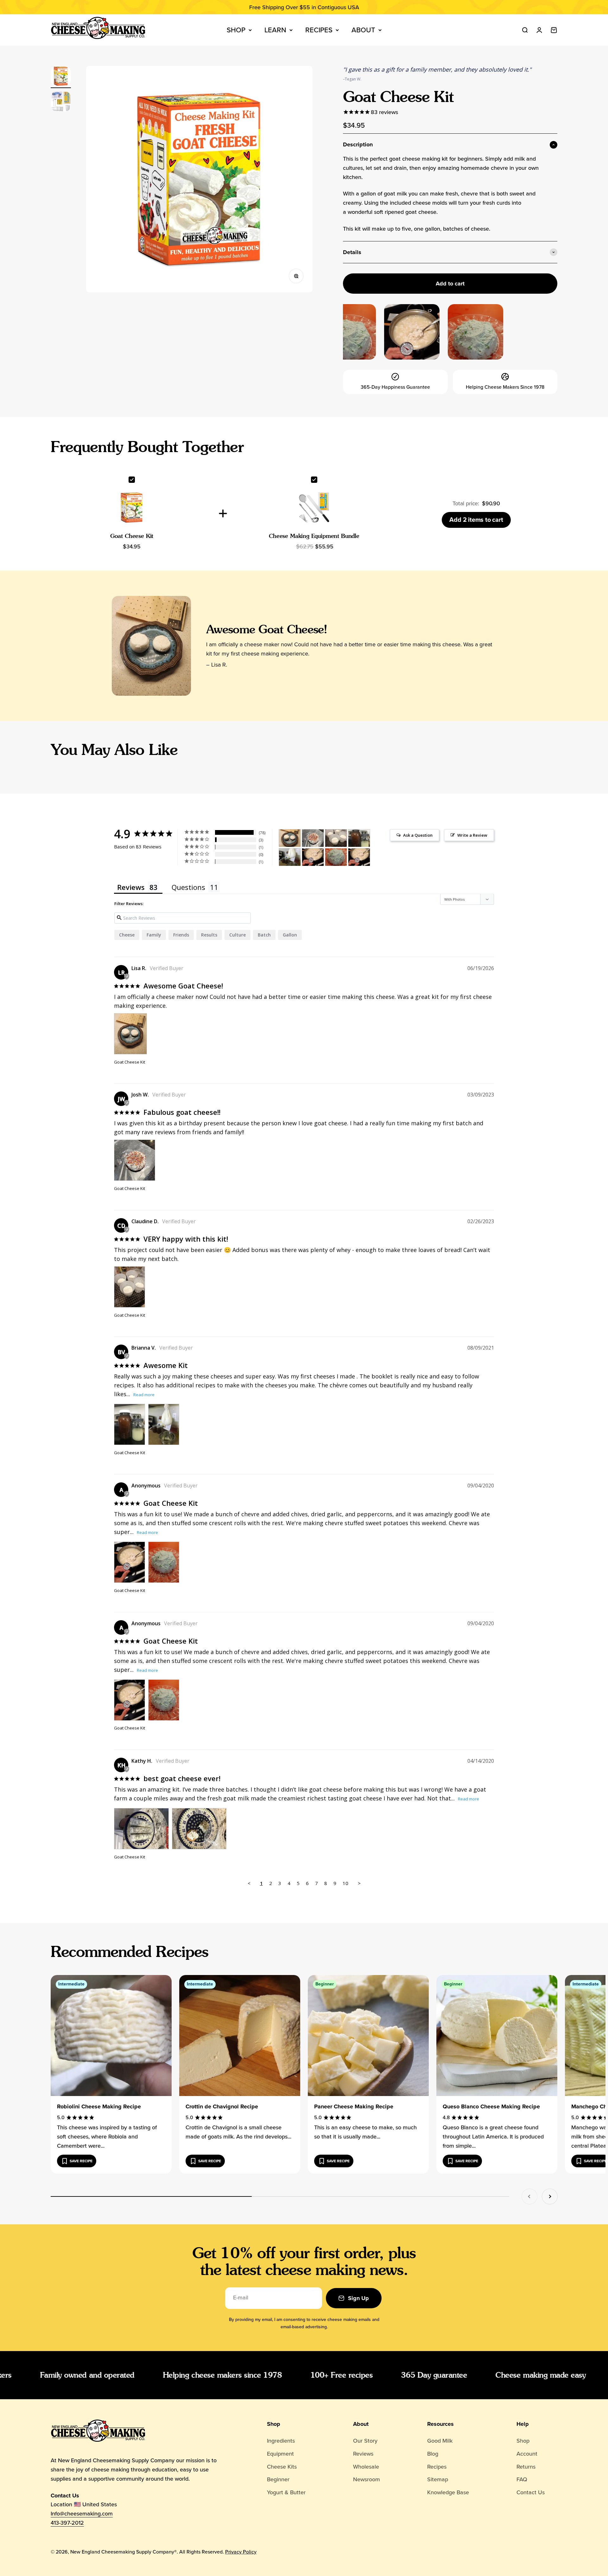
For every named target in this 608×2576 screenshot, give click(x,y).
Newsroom (367, 2479)
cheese (127, 935)
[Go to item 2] (61, 102)
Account (527, 2454)
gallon (290, 935)
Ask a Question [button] (418, 835)
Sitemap (438, 2479)
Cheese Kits (282, 2467)
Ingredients (281, 2441)
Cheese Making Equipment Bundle (314, 536)
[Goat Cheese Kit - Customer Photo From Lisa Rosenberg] (290, 838)
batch (264, 935)
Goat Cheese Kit (132, 536)
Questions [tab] (188, 887)
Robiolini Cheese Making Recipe (99, 2106)
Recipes (319, 30)
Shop (236, 30)
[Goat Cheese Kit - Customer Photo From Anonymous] (313, 857)
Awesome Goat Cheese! (267, 629)
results (209, 935)
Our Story (365, 2441)
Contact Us (531, 2492)
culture (237, 935)
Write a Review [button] (472, 835)
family (154, 935)
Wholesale (366, 2467)
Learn (275, 30)
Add (476, 520)
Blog (433, 2454)
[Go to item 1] (61, 77)
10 (345, 1883)
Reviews (363, 2454)
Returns (526, 2467)
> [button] (359, 1883)
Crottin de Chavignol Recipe (222, 2106)
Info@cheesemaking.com (82, 2514)
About (363, 30)
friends (181, 935)
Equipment (280, 2454)
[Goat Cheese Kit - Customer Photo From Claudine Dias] (336, 838)
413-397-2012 (67, 2523)
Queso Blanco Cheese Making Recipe (491, 2106)
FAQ (522, 2479)
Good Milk (440, 2441)
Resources (440, 2424)
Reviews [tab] (131, 887)
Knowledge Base (448, 2492)
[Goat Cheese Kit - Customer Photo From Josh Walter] (313, 838)
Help (523, 2424)
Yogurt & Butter (286, 2492)
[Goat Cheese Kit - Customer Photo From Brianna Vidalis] (359, 838)
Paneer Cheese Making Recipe (354, 2106)
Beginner (278, 2479)
